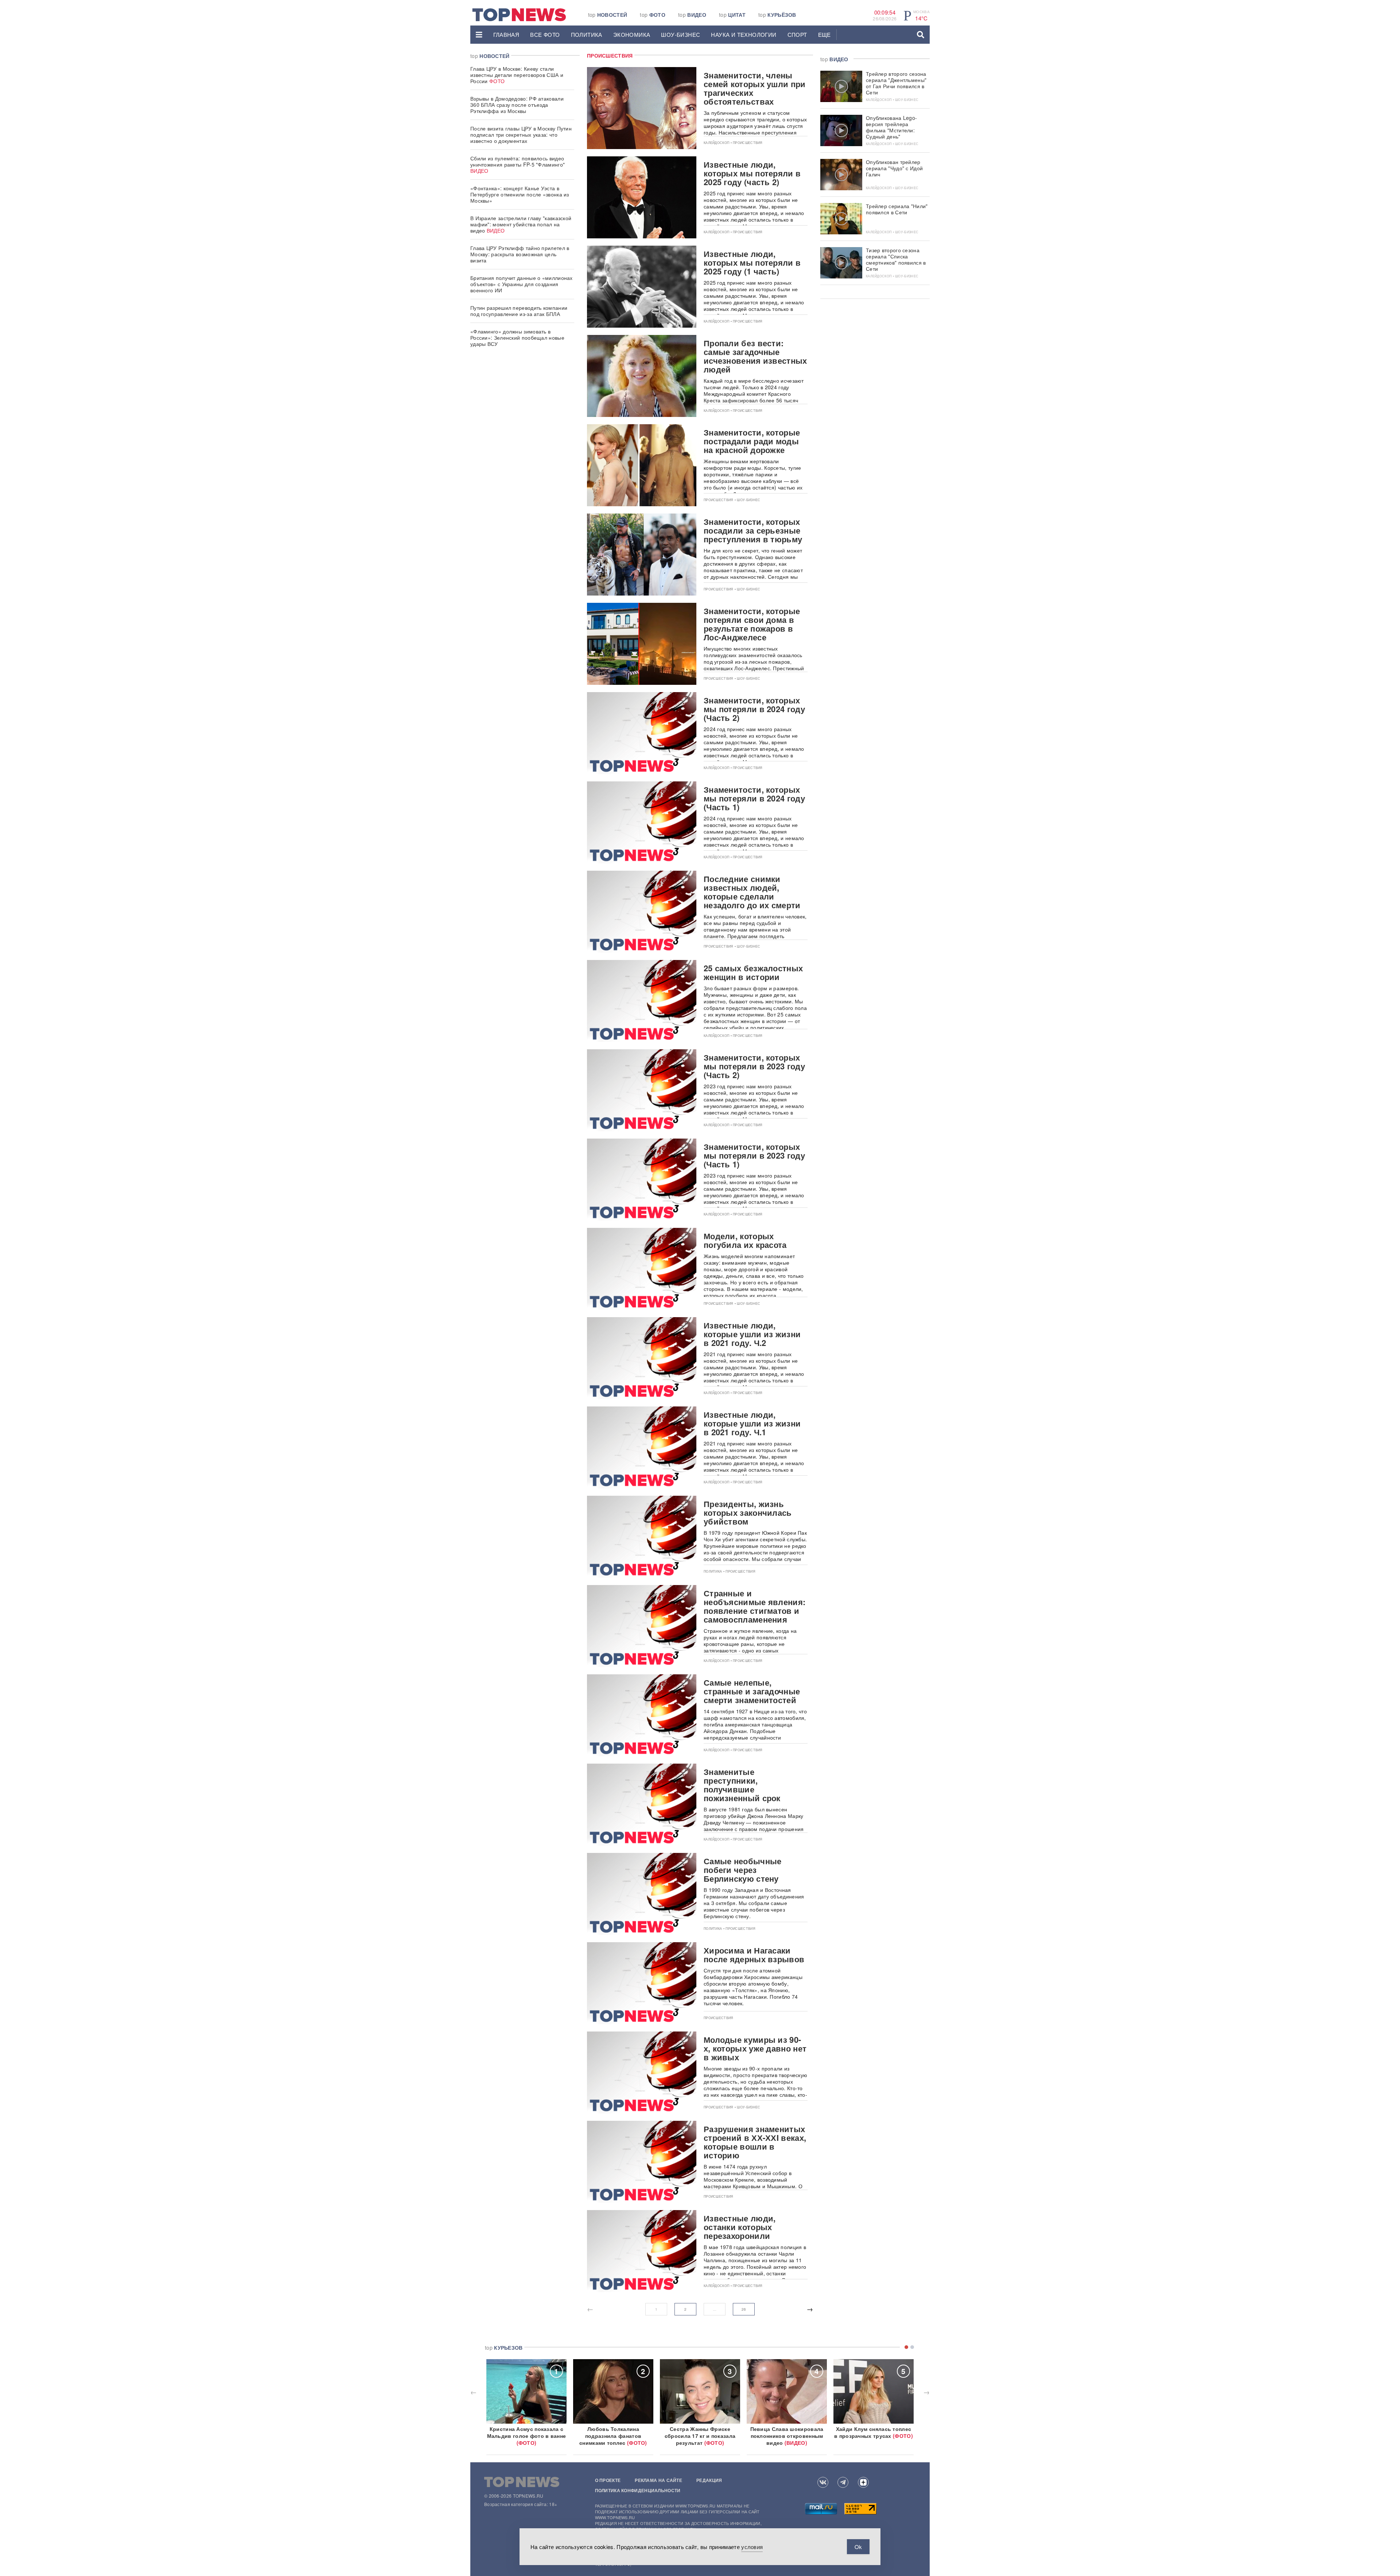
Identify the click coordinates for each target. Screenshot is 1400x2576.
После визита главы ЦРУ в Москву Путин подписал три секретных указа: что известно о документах (521, 134)
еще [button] (825, 34)
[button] (479, 35)
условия (752, 2547)
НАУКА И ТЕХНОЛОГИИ (744, 34)
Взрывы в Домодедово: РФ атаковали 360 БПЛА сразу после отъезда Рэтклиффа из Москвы (517, 105)
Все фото (545, 34)
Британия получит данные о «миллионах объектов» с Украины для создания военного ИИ (522, 284)
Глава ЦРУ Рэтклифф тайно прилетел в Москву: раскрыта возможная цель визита (520, 254)
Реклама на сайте (658, 2480)
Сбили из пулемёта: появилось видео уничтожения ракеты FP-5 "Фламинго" (518, 164)
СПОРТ (797, 34)
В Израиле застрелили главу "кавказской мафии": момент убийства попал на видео (521, 224)
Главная (506, 34)
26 (744, 2309)
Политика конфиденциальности (638, 2490)
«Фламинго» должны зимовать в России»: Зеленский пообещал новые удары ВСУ (517, 337)
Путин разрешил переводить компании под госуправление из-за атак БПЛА (519, 311)
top (608, 15)
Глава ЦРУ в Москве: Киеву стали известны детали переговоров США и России (517, 75)
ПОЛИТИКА (587, 34)
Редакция (709, 2480)
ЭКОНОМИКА (632, 34)
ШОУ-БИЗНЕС (680, 34)
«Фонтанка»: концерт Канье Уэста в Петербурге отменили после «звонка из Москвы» (520, 194)
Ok (858, 2547)
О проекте (608, 2480)
